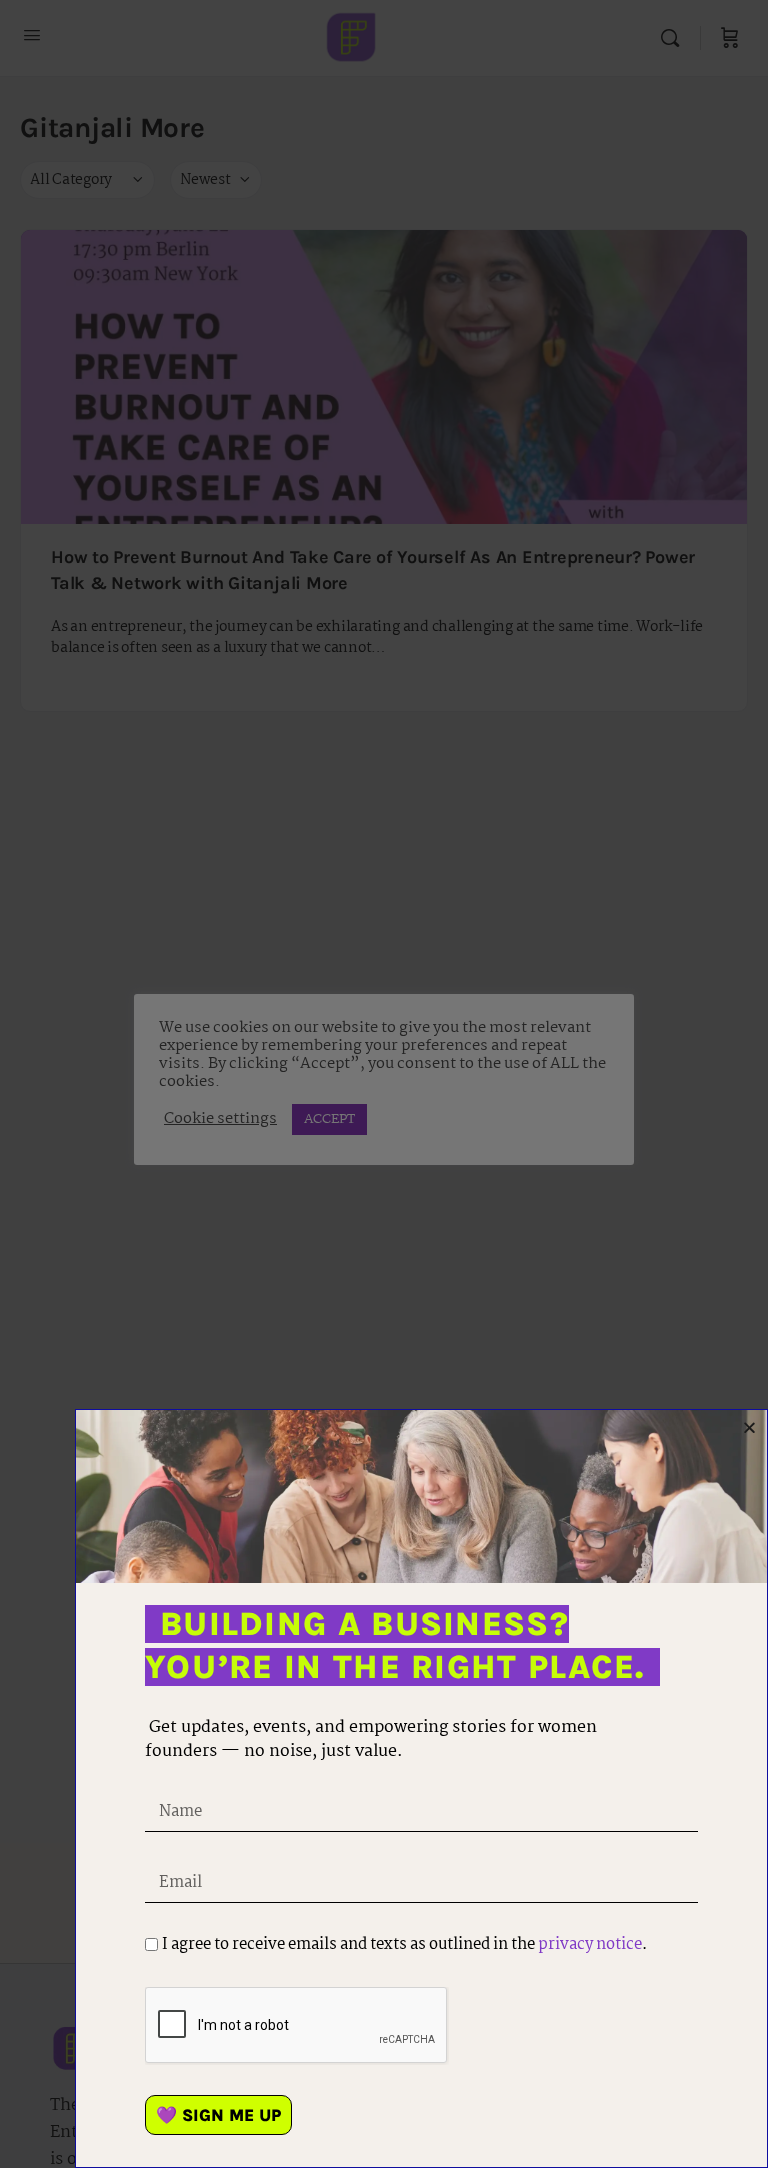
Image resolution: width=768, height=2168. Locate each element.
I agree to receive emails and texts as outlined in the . (404, 1944)
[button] (749, 1427)
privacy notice (590, 1944)
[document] (384, 1084)
